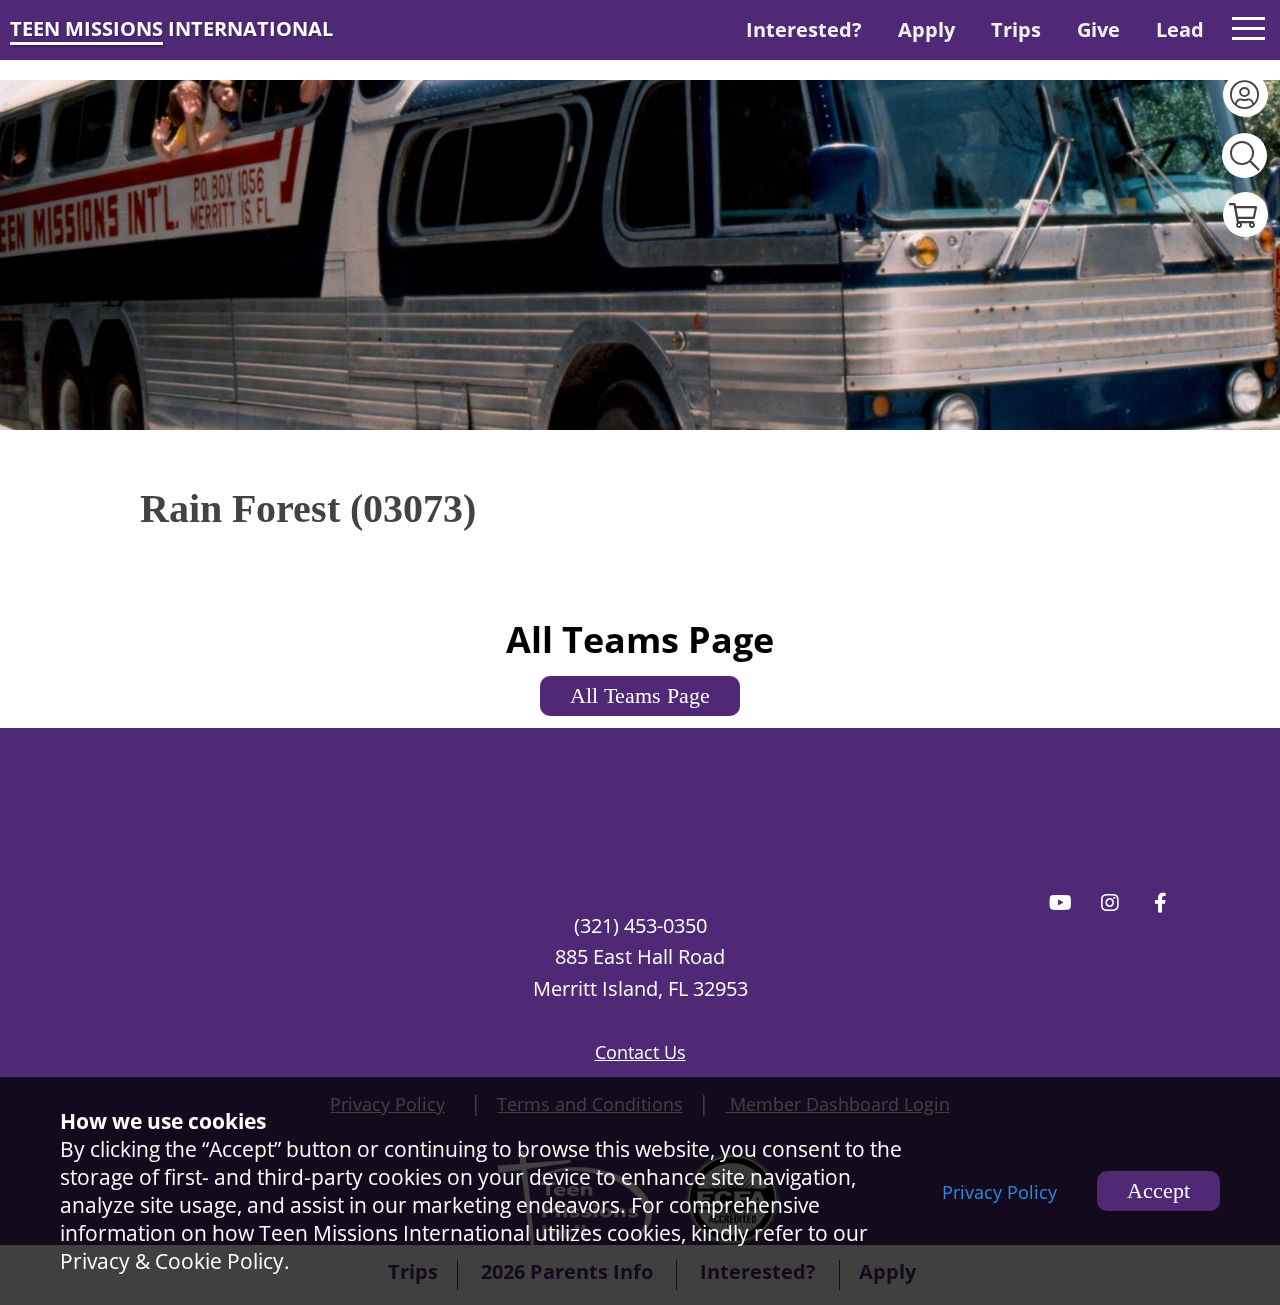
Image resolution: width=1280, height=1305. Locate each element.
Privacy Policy (999, 1192)
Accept (1158, 1190)
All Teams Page (640, 695)
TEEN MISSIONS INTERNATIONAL (171, 28)
